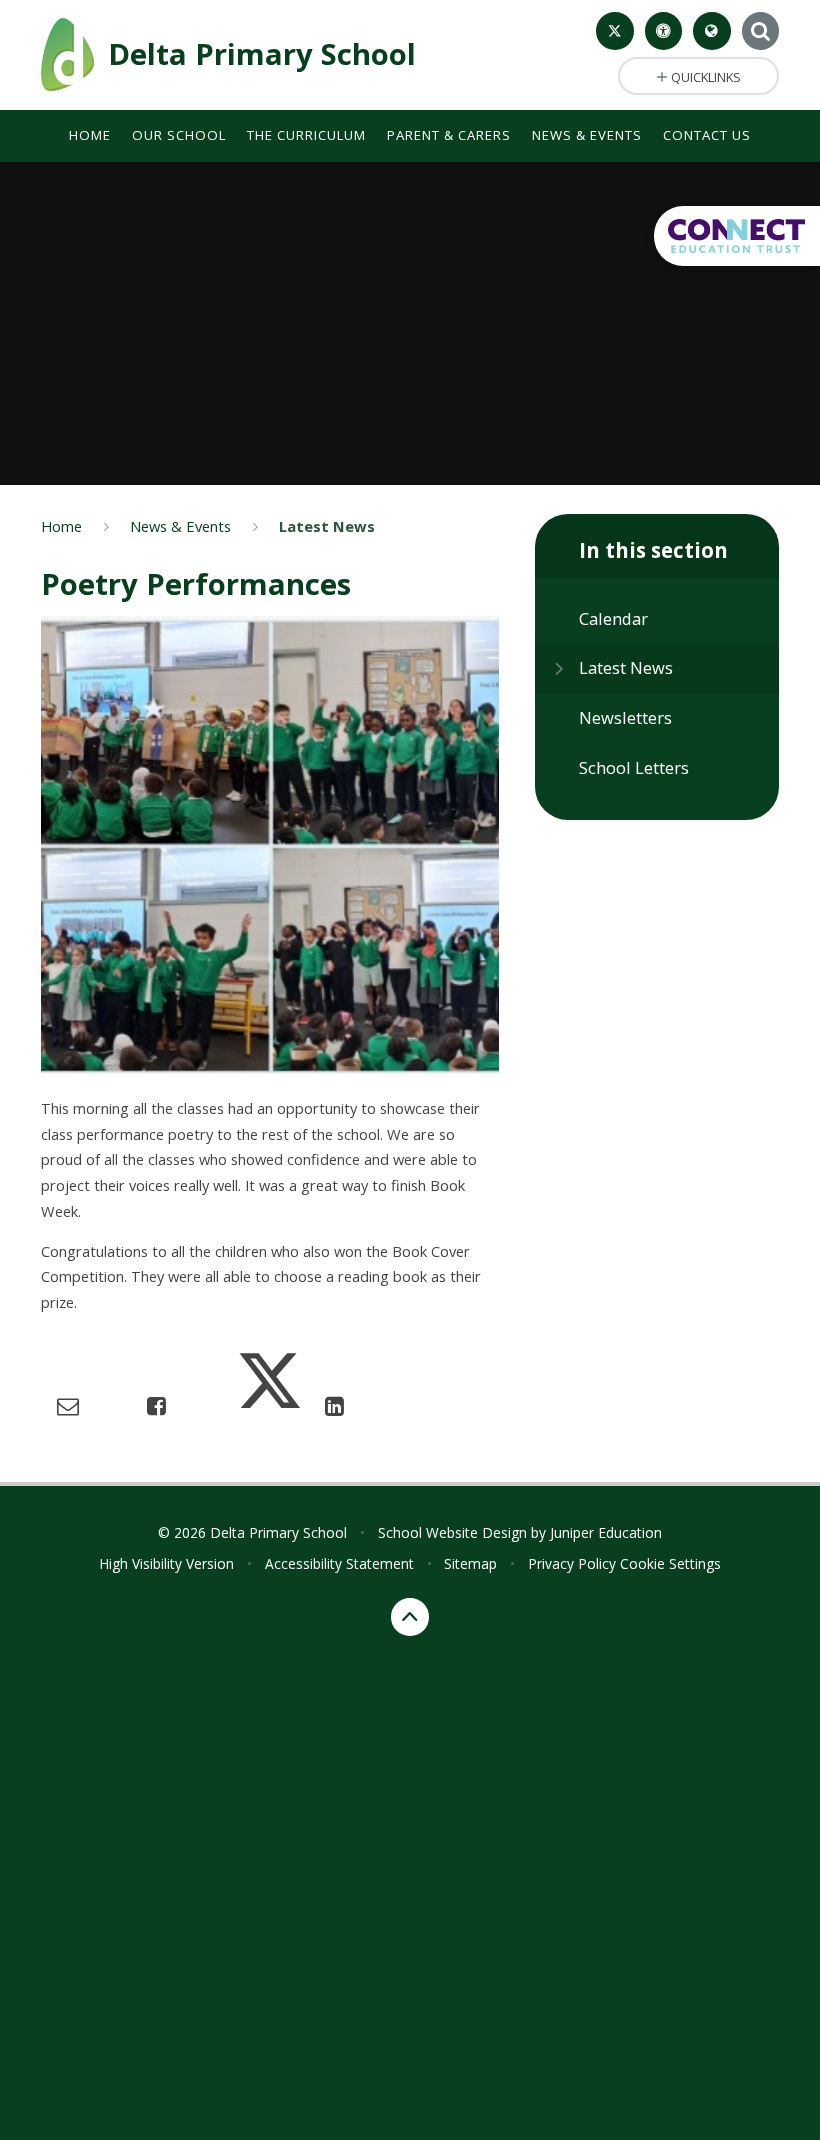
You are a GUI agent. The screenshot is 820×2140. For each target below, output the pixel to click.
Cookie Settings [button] (670, 1563)
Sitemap (470, 1563)
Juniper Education (606, 1532)
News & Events (180, 526)
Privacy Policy (572, 1563)
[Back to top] (410, 1617)
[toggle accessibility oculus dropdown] (664, 31)
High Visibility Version (166, 1563)
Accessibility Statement (339, 1563)
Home (61, 526)
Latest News (327, 526)
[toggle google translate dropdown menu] (712, 31)
